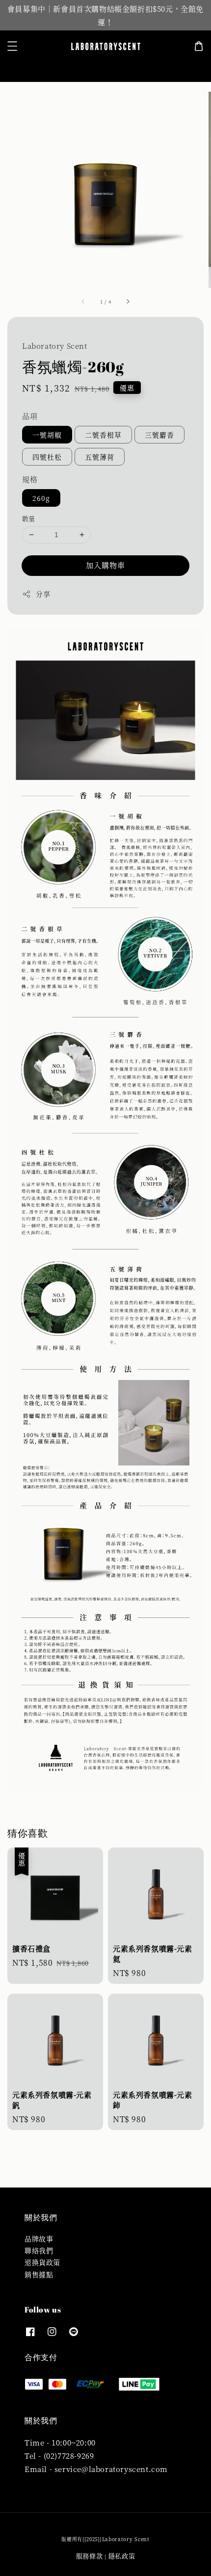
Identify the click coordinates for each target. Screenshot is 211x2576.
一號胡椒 (47, 435)
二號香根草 (103, 435)
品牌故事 (39, 2238)
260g (41, 498)
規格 (30, 479)
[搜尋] (188, 66)
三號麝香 (159, 435)
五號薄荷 (100, 457)
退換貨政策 (42, 2262)
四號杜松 (47, 457)
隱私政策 (122, 2556)
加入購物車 (105, 565)
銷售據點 (39, 2274)
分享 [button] (43, 594)
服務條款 (90, 2556)
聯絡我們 (39, 2250)
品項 (30, 416)
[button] (12, 46)
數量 (29, 518)
